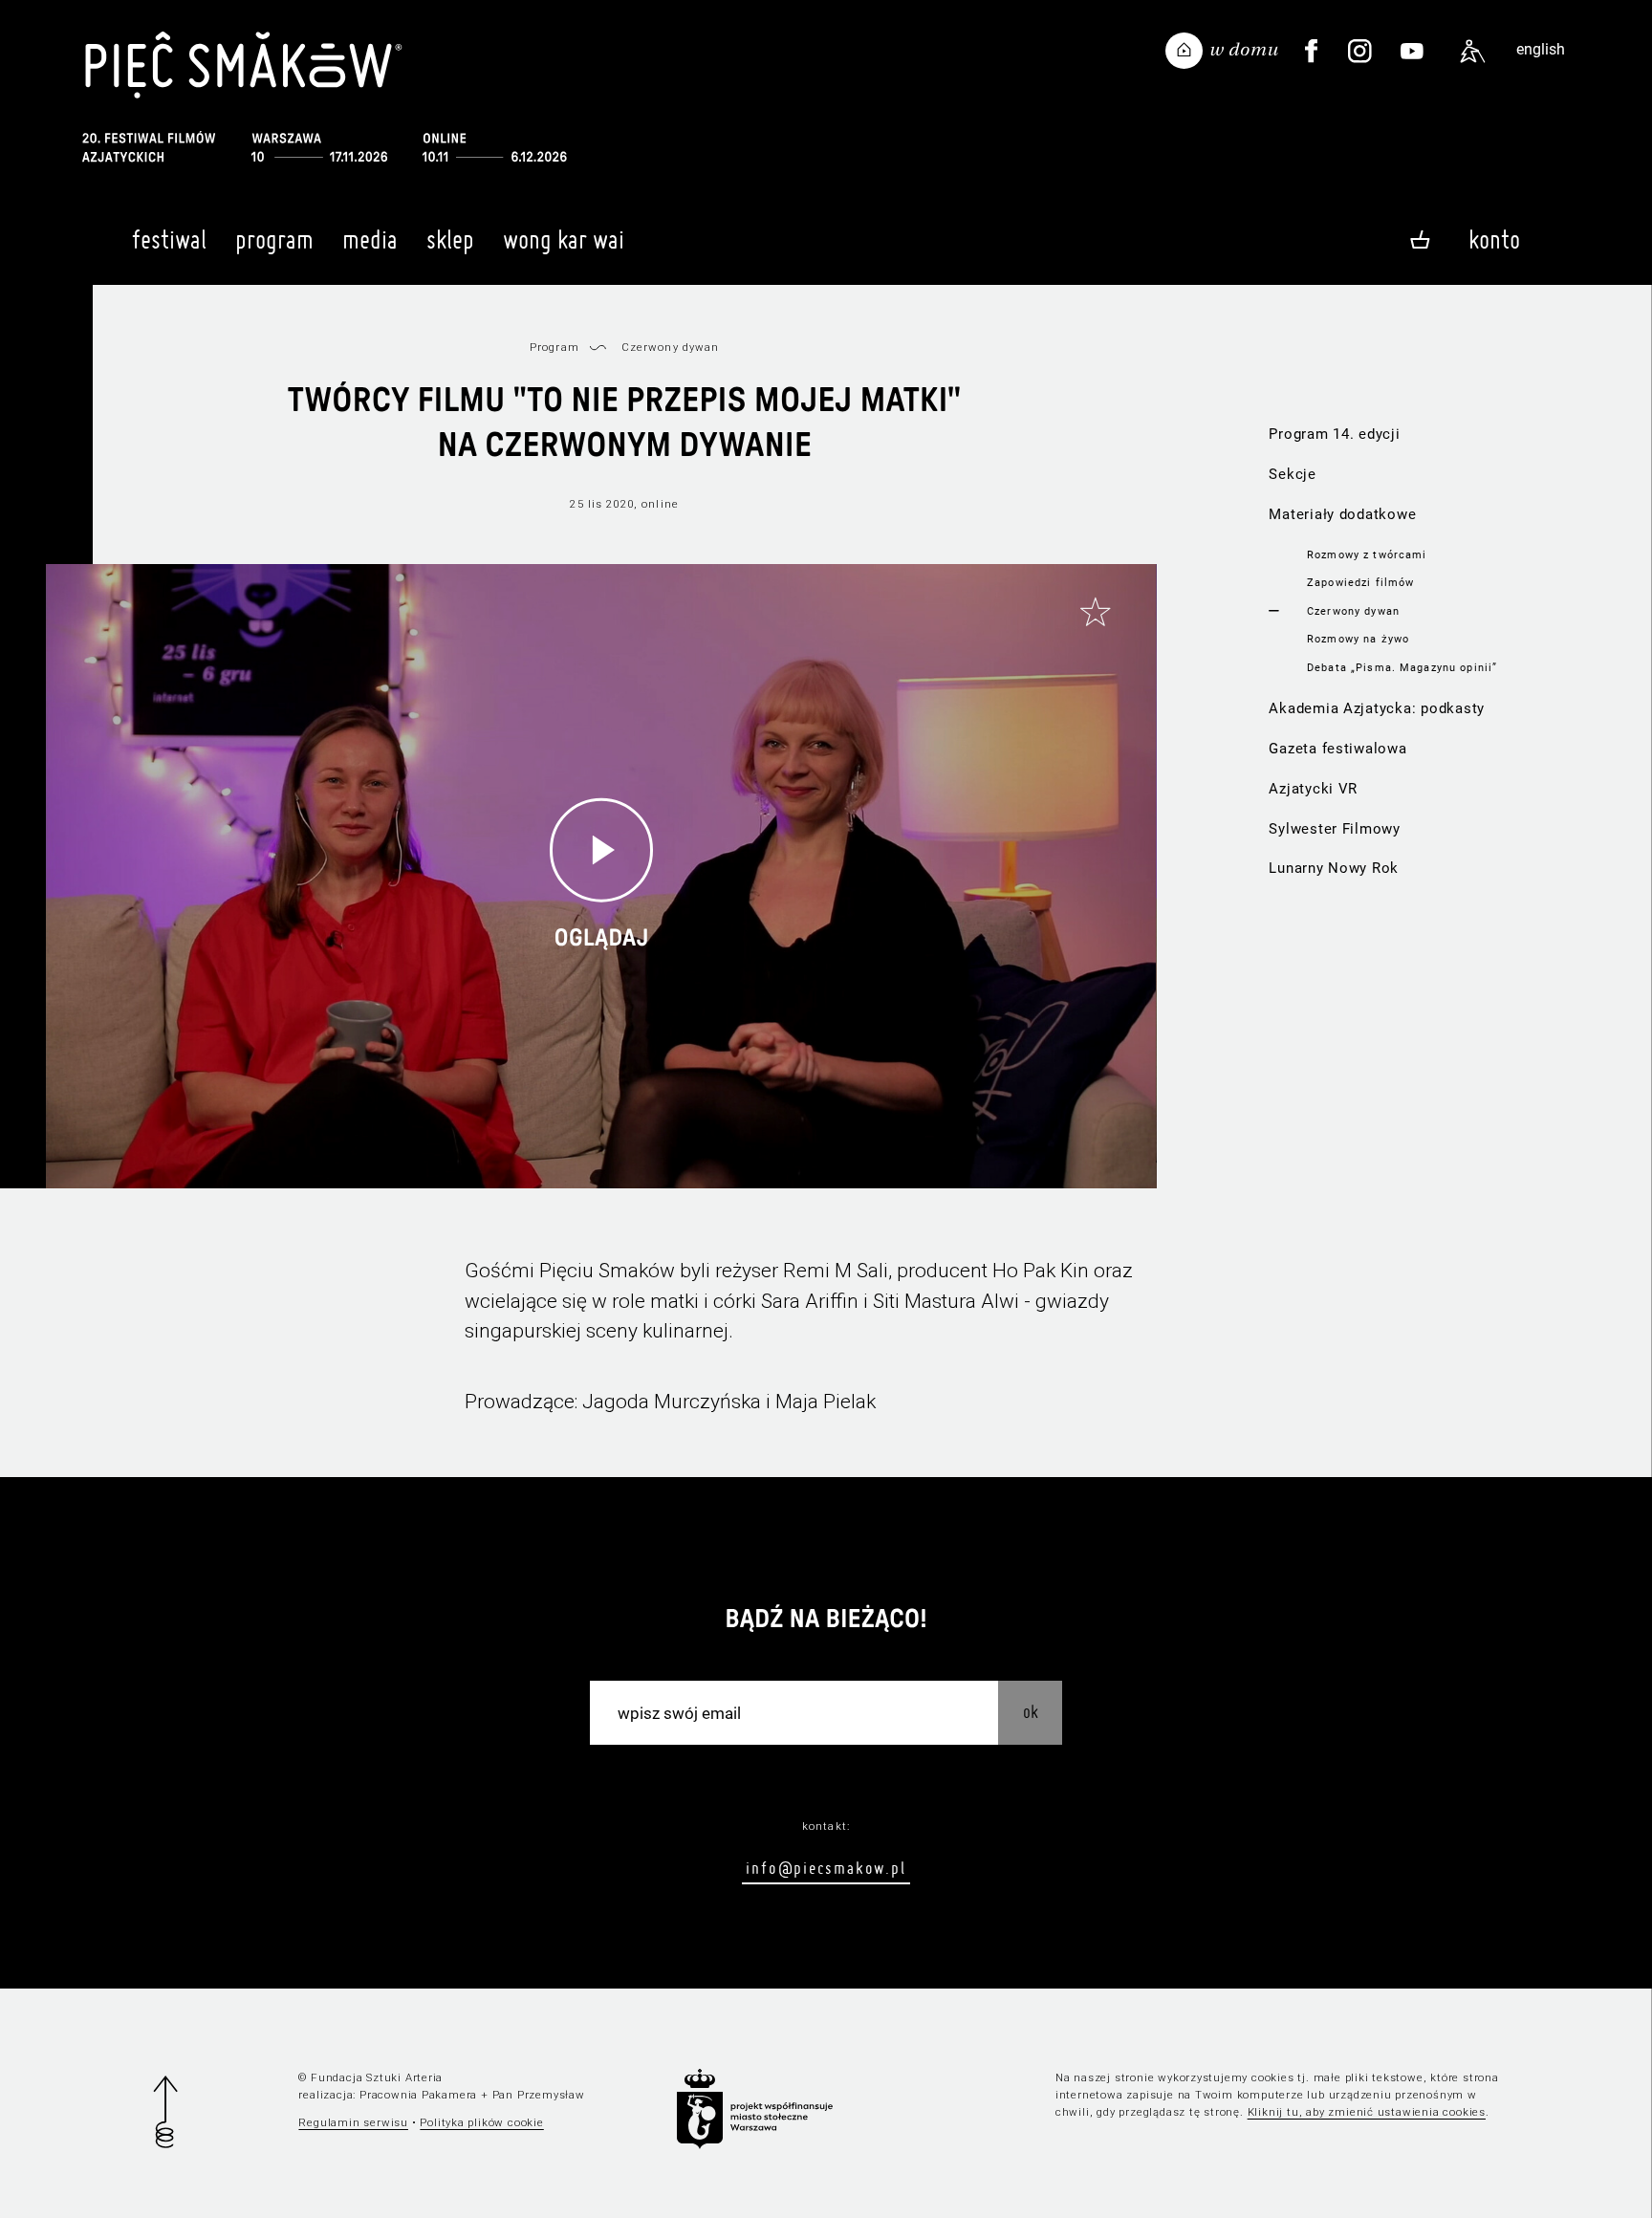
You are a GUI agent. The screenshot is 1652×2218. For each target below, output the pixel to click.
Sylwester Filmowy (1335, 829)
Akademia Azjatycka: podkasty (1377, 708)
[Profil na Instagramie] (1360, 52)
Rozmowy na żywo (1358, 639)
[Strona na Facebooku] (1312, 52)
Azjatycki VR (1313, 789)
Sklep (450, 239)
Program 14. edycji (1334, 434)
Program (274, 239)
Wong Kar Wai (564, 239)
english (1541, 49)
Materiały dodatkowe (1342, 514)
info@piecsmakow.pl (826, 1868)
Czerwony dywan (1353, 611)
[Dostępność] (1472, 52)
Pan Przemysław (539, 2095)
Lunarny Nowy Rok (1334, 868)
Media (370, 239)
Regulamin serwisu (353, 2122)
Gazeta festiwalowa (1337, 749)
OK (1031, 1712)
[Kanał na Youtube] (1412, 52)
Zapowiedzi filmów (1360, 582)
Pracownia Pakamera (418, 2095)
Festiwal (169, 239)
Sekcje (1292, 474)
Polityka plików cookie (481, 2122)
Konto (1494, 239)
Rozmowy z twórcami (1367, 554)
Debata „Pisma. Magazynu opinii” (1402, 667)
